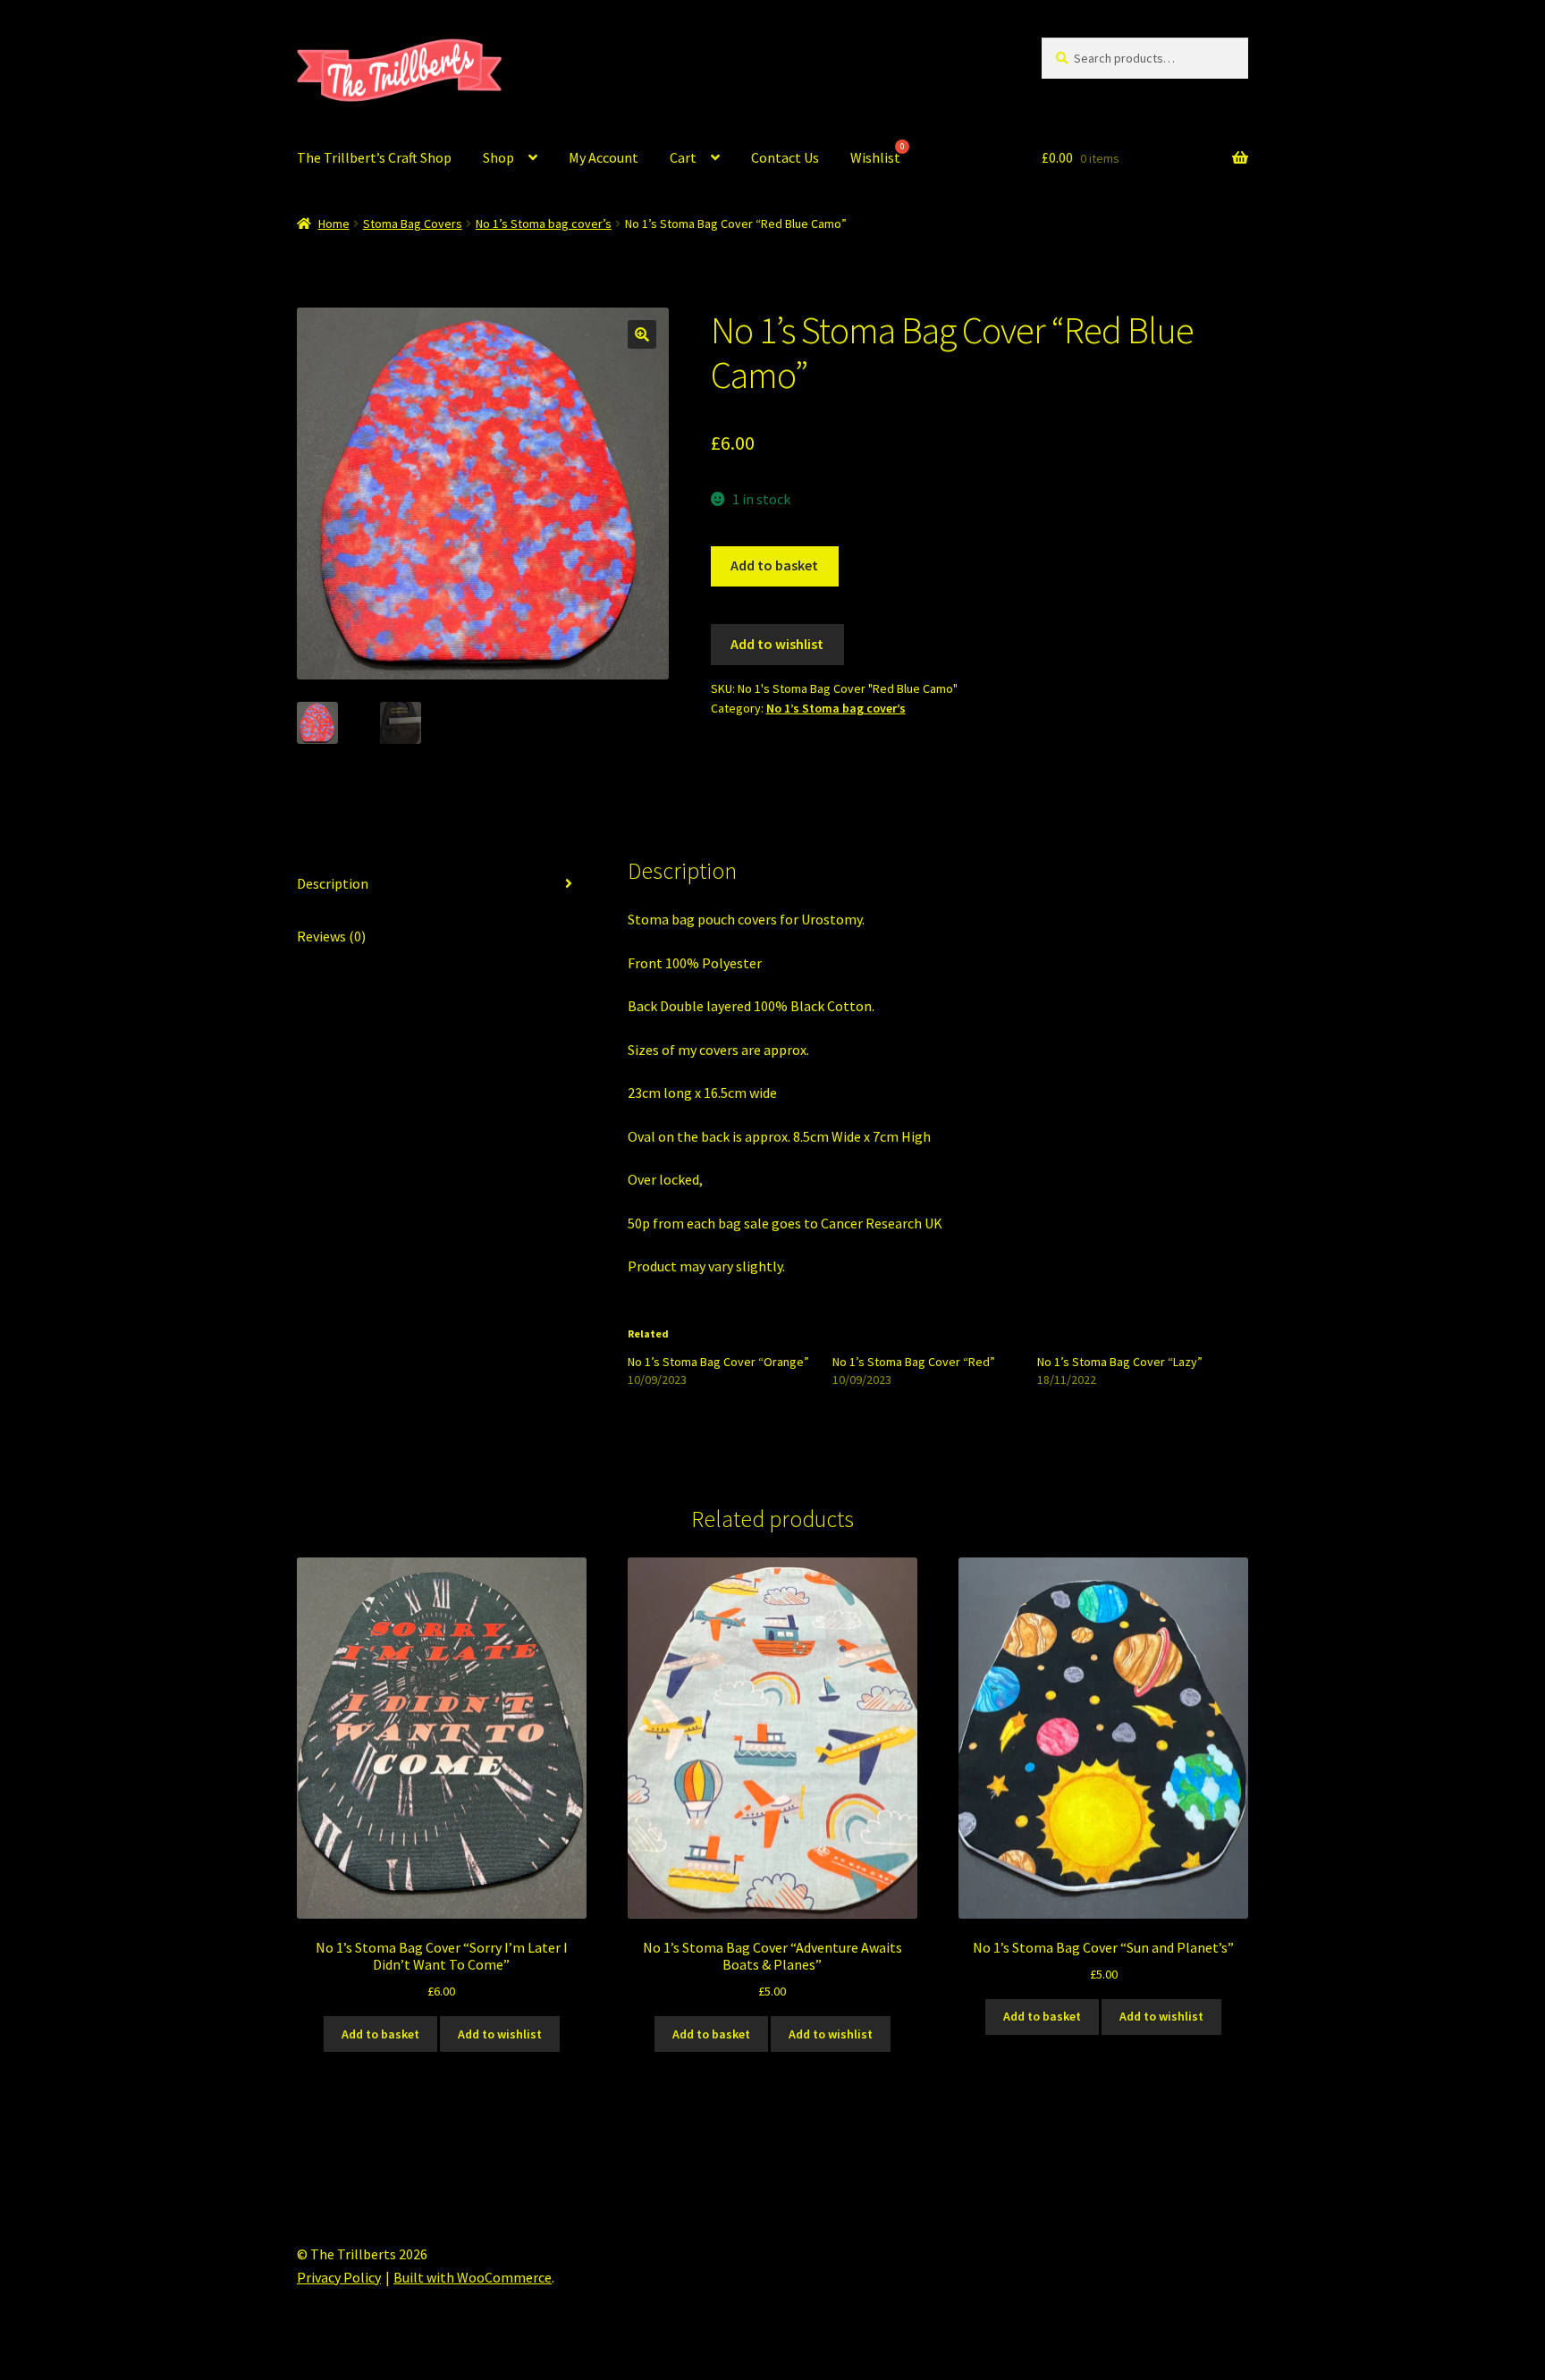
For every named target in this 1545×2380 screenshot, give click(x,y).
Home (334, 224)
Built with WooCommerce (473, 2277)
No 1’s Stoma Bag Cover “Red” (914, 1362)
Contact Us (785, 157)
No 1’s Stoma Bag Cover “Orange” (718, 1362)
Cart (683, 157)
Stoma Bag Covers (413, 224)
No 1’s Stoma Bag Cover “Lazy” (1120, 1362)
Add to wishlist (777, 644)
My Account (604, 157)
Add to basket (774, 565)
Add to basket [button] (380, 2034)
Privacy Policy (339, 2277)
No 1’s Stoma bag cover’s (544, 224)
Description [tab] (333, 883)
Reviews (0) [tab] (331, 936)
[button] (642, 334)
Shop (498, 157)
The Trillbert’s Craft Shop (374, 157)
